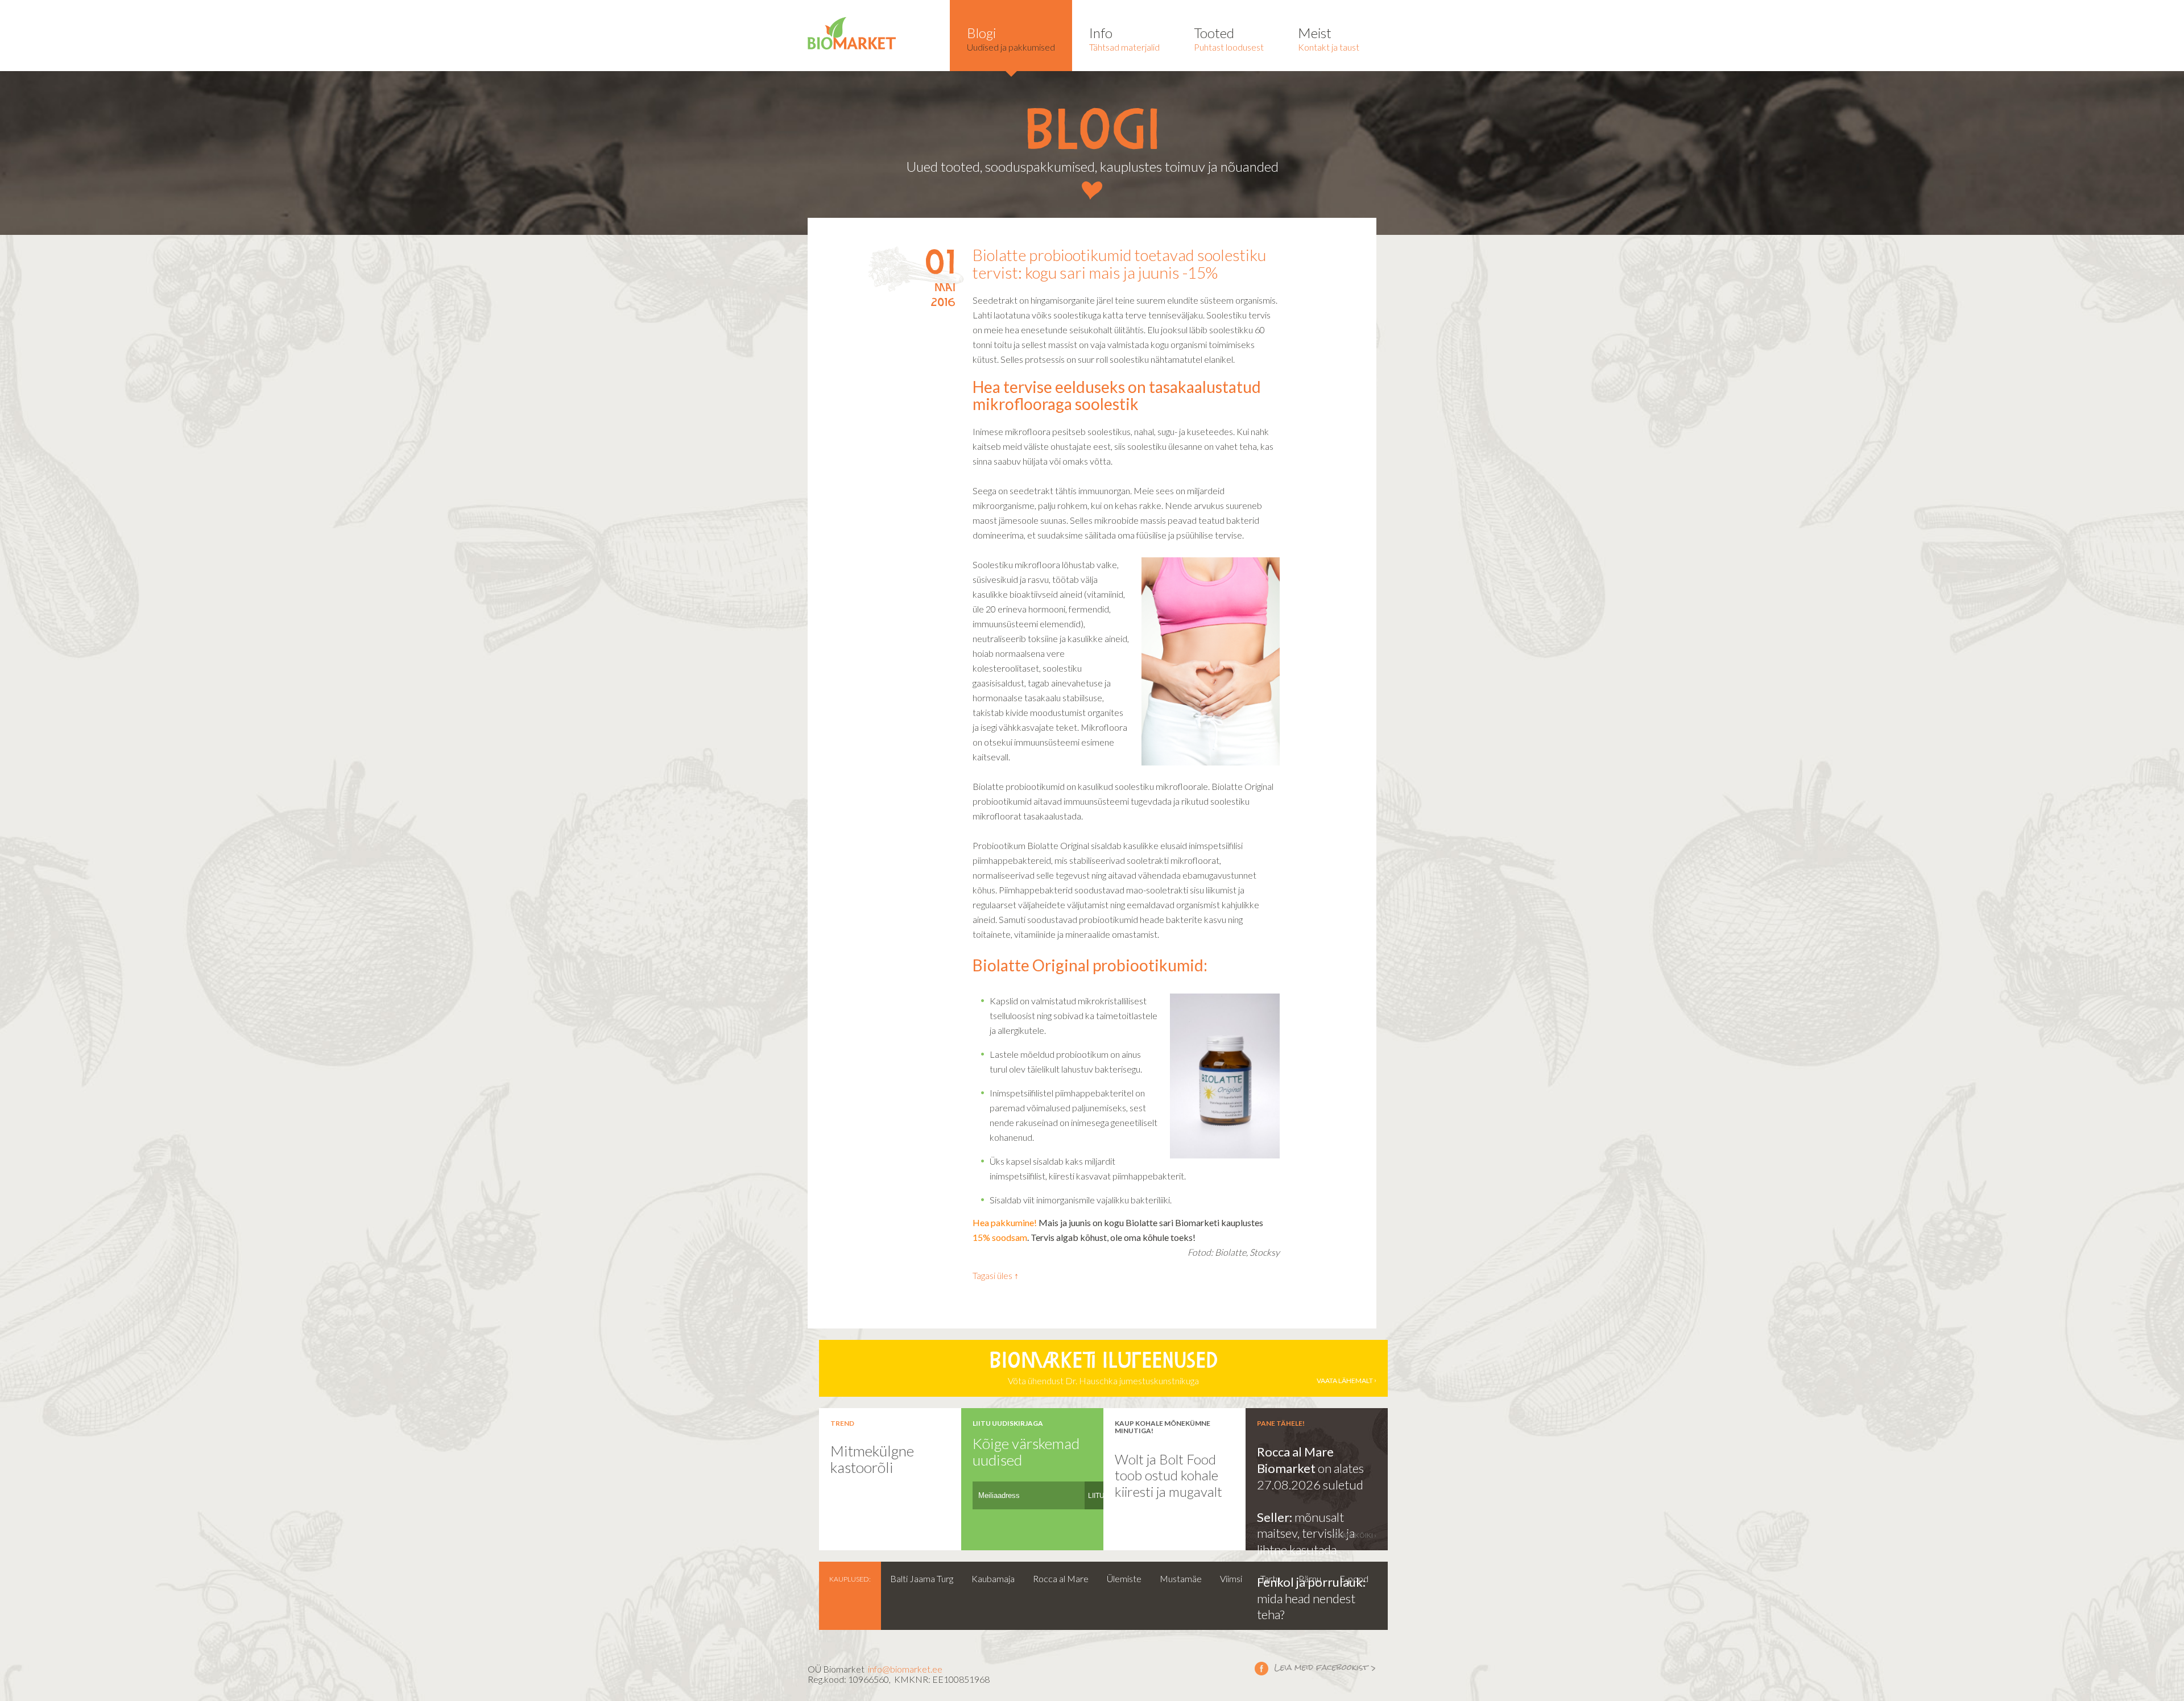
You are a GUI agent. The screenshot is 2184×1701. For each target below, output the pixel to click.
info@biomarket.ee (905, 1669)
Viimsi (1231, 1578)
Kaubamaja (993, 1578)
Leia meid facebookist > (1316, 1668)
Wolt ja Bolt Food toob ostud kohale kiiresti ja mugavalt (1168, 1475)
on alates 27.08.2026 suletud (1310, 1476)
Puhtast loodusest (1229, 38)
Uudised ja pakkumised (1011, 38)
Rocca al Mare (1061, 1578)
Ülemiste (1124, 1578)
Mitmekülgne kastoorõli (872, 1459)
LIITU (1096, 1496)
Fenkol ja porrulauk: (1311, 1582)
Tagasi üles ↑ (996, 1275)
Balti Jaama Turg (922, 1578)
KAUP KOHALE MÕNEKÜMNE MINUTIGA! (1163, 1427)
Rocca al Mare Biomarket (1295, 1460)
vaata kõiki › (1355, 1535)
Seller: (1276, 1517)
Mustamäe (1181, 1578)
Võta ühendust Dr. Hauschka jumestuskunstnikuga (1181, 1369)
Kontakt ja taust (1329, 38)
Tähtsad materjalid (1124, 38)
